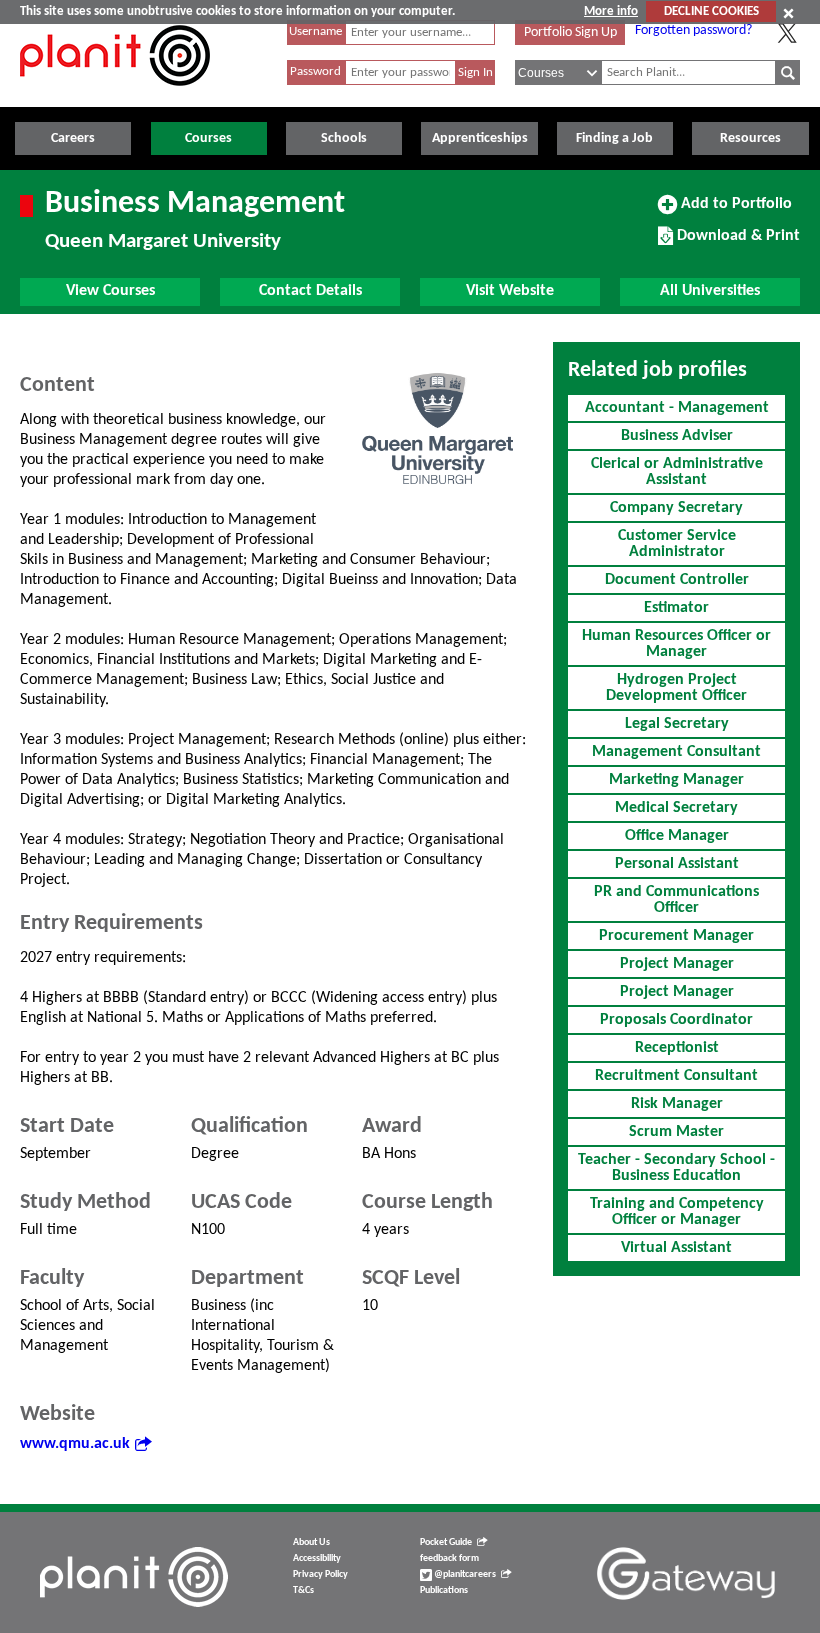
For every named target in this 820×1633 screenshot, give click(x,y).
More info (611, 11)
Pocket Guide (446, 1542)
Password (315, 71)
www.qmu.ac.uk (75, 1444)
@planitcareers (464, 1574)
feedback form (449, 1558)
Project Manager (677, 964)
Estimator (676, 608)
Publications (444, 1590)
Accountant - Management (677, 408)
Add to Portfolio (734, 211)
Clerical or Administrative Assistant (677, 472)
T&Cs (303, 1590)
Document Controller (677, 580)
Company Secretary (676, 508)
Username (315, 31)
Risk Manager (677, 1104)
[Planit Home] (115, 97)
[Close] (788, 13)
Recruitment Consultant (676, 1076)
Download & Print (736, 243)
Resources (750, 138)
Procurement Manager (676, 936)
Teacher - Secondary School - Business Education (676, 1168)
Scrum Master (676, 1132)
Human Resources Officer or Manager (676, 644)
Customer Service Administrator (677, 544)
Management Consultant (676, 752)
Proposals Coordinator (676, 1020)
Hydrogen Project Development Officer (676, 688)
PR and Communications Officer (676, 900)
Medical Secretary (676, 808)
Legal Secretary (677, 724)
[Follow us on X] (787, 33)
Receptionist (677, 1048)
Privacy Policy (320, 1574)
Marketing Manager (676, 780)
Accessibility (317, 1558)
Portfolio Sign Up (570, 32)
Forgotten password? (693, 30)
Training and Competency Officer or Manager (677, 1212)
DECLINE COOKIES (711, 11)
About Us (311, 1542)
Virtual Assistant (676, 1248)
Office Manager (677, 836)
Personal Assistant (677, 864)
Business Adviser (677, 436)
